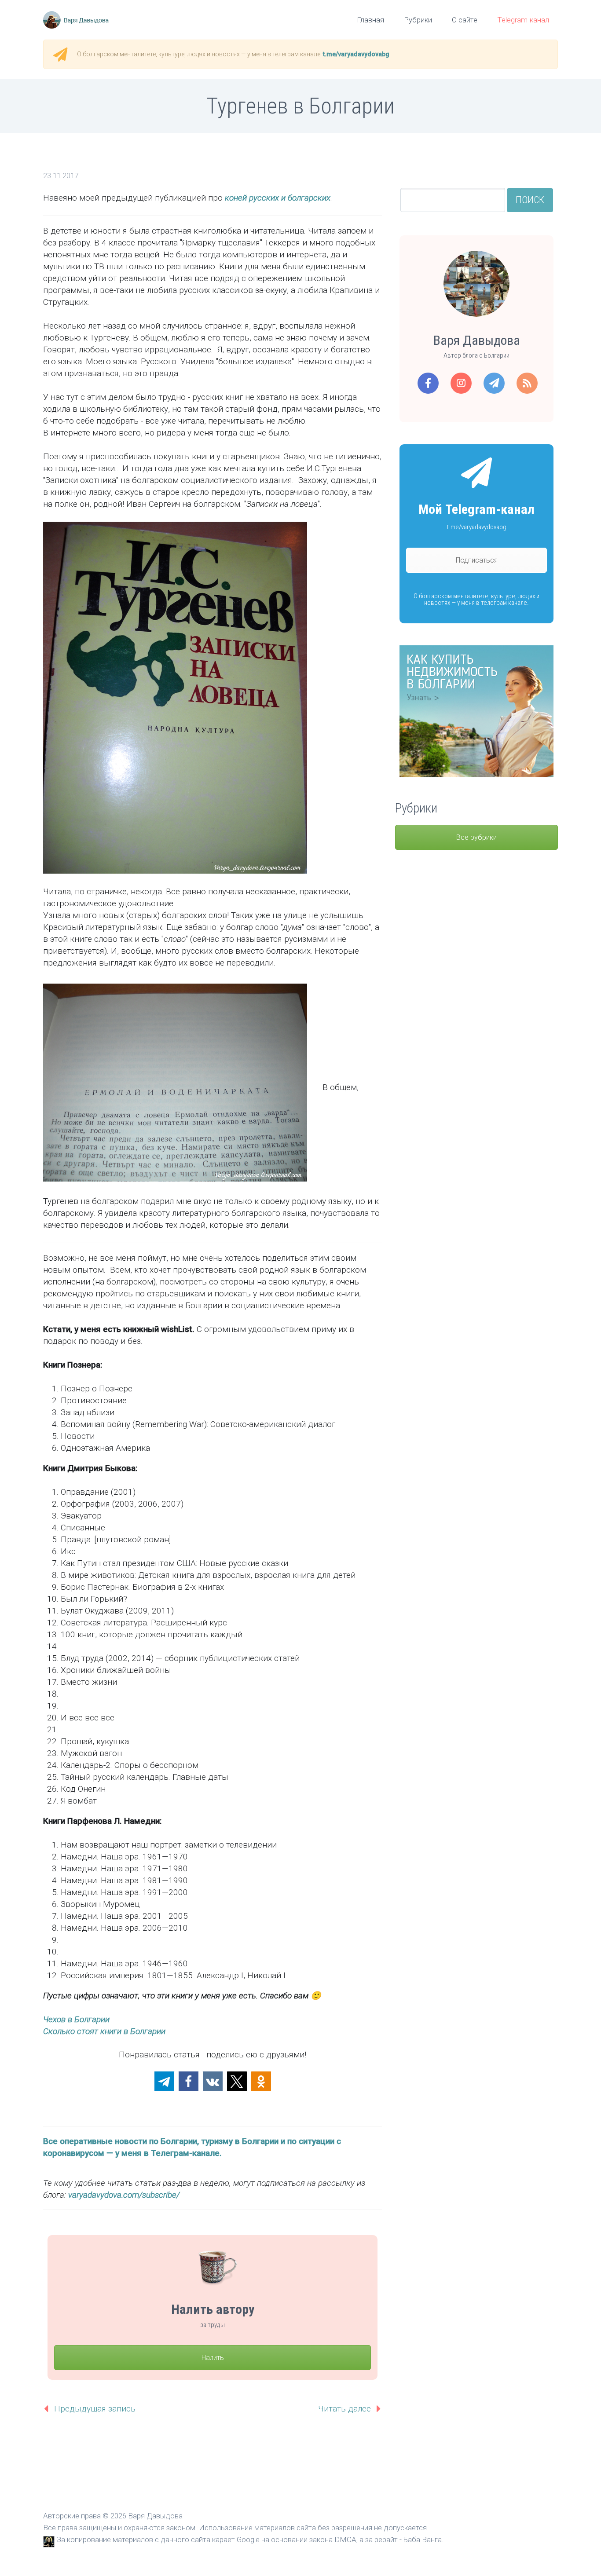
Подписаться (477, 560)
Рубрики (418, 20)
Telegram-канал (523, 20)
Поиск (530, 200)
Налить (213, 2358)
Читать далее (344, 2409)
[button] (164, 2081)
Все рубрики (476, 837)
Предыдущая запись (95, 2409)
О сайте (465, 20)
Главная (370, 20)
